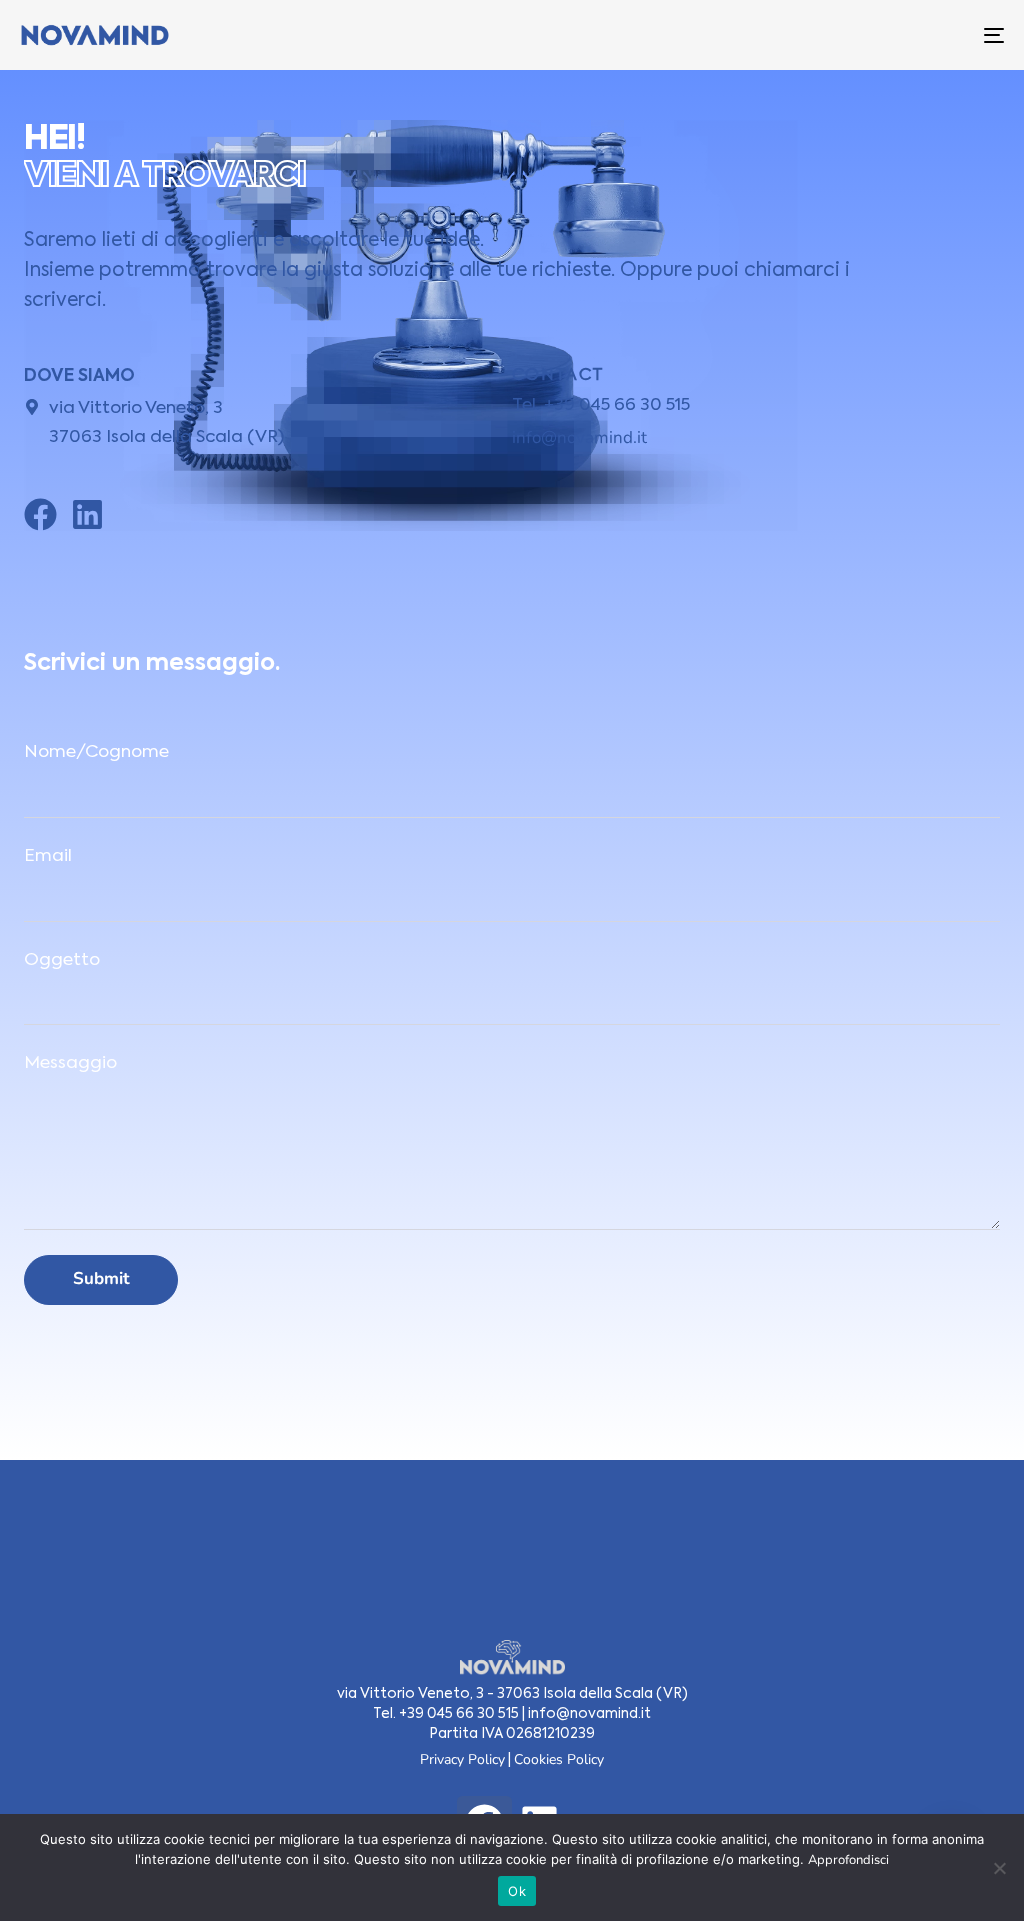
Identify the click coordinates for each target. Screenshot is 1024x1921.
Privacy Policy (462, 1759)
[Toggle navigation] (840, 35)
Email (48, 856)
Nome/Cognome (96, 752)
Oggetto (62, 960)
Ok (517, 1891)
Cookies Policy (559, 1759)
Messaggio (70, 1063)
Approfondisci (848, 1860)
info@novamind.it (579, 437)
